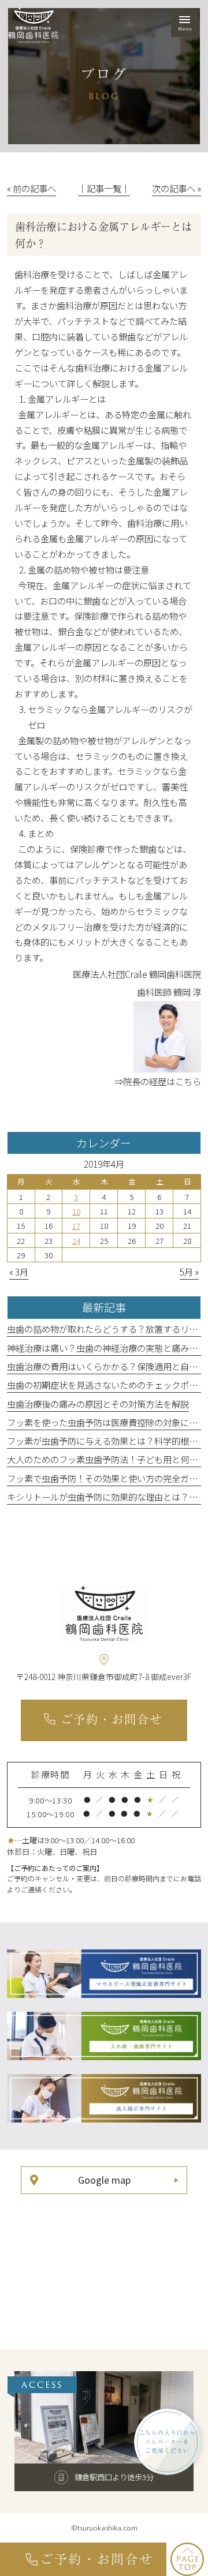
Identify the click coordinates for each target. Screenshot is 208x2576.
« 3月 (19, 1272)
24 (76, 1240)
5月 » (189, 1272)
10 (76, 1211)
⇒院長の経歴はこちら (158, 1081)
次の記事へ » (177, 188)
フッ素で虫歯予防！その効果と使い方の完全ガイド (107, 1478)
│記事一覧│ (104, 188)
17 (76, 1225)
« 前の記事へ (31, 188)
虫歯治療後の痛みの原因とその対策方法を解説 (98, 1404)
